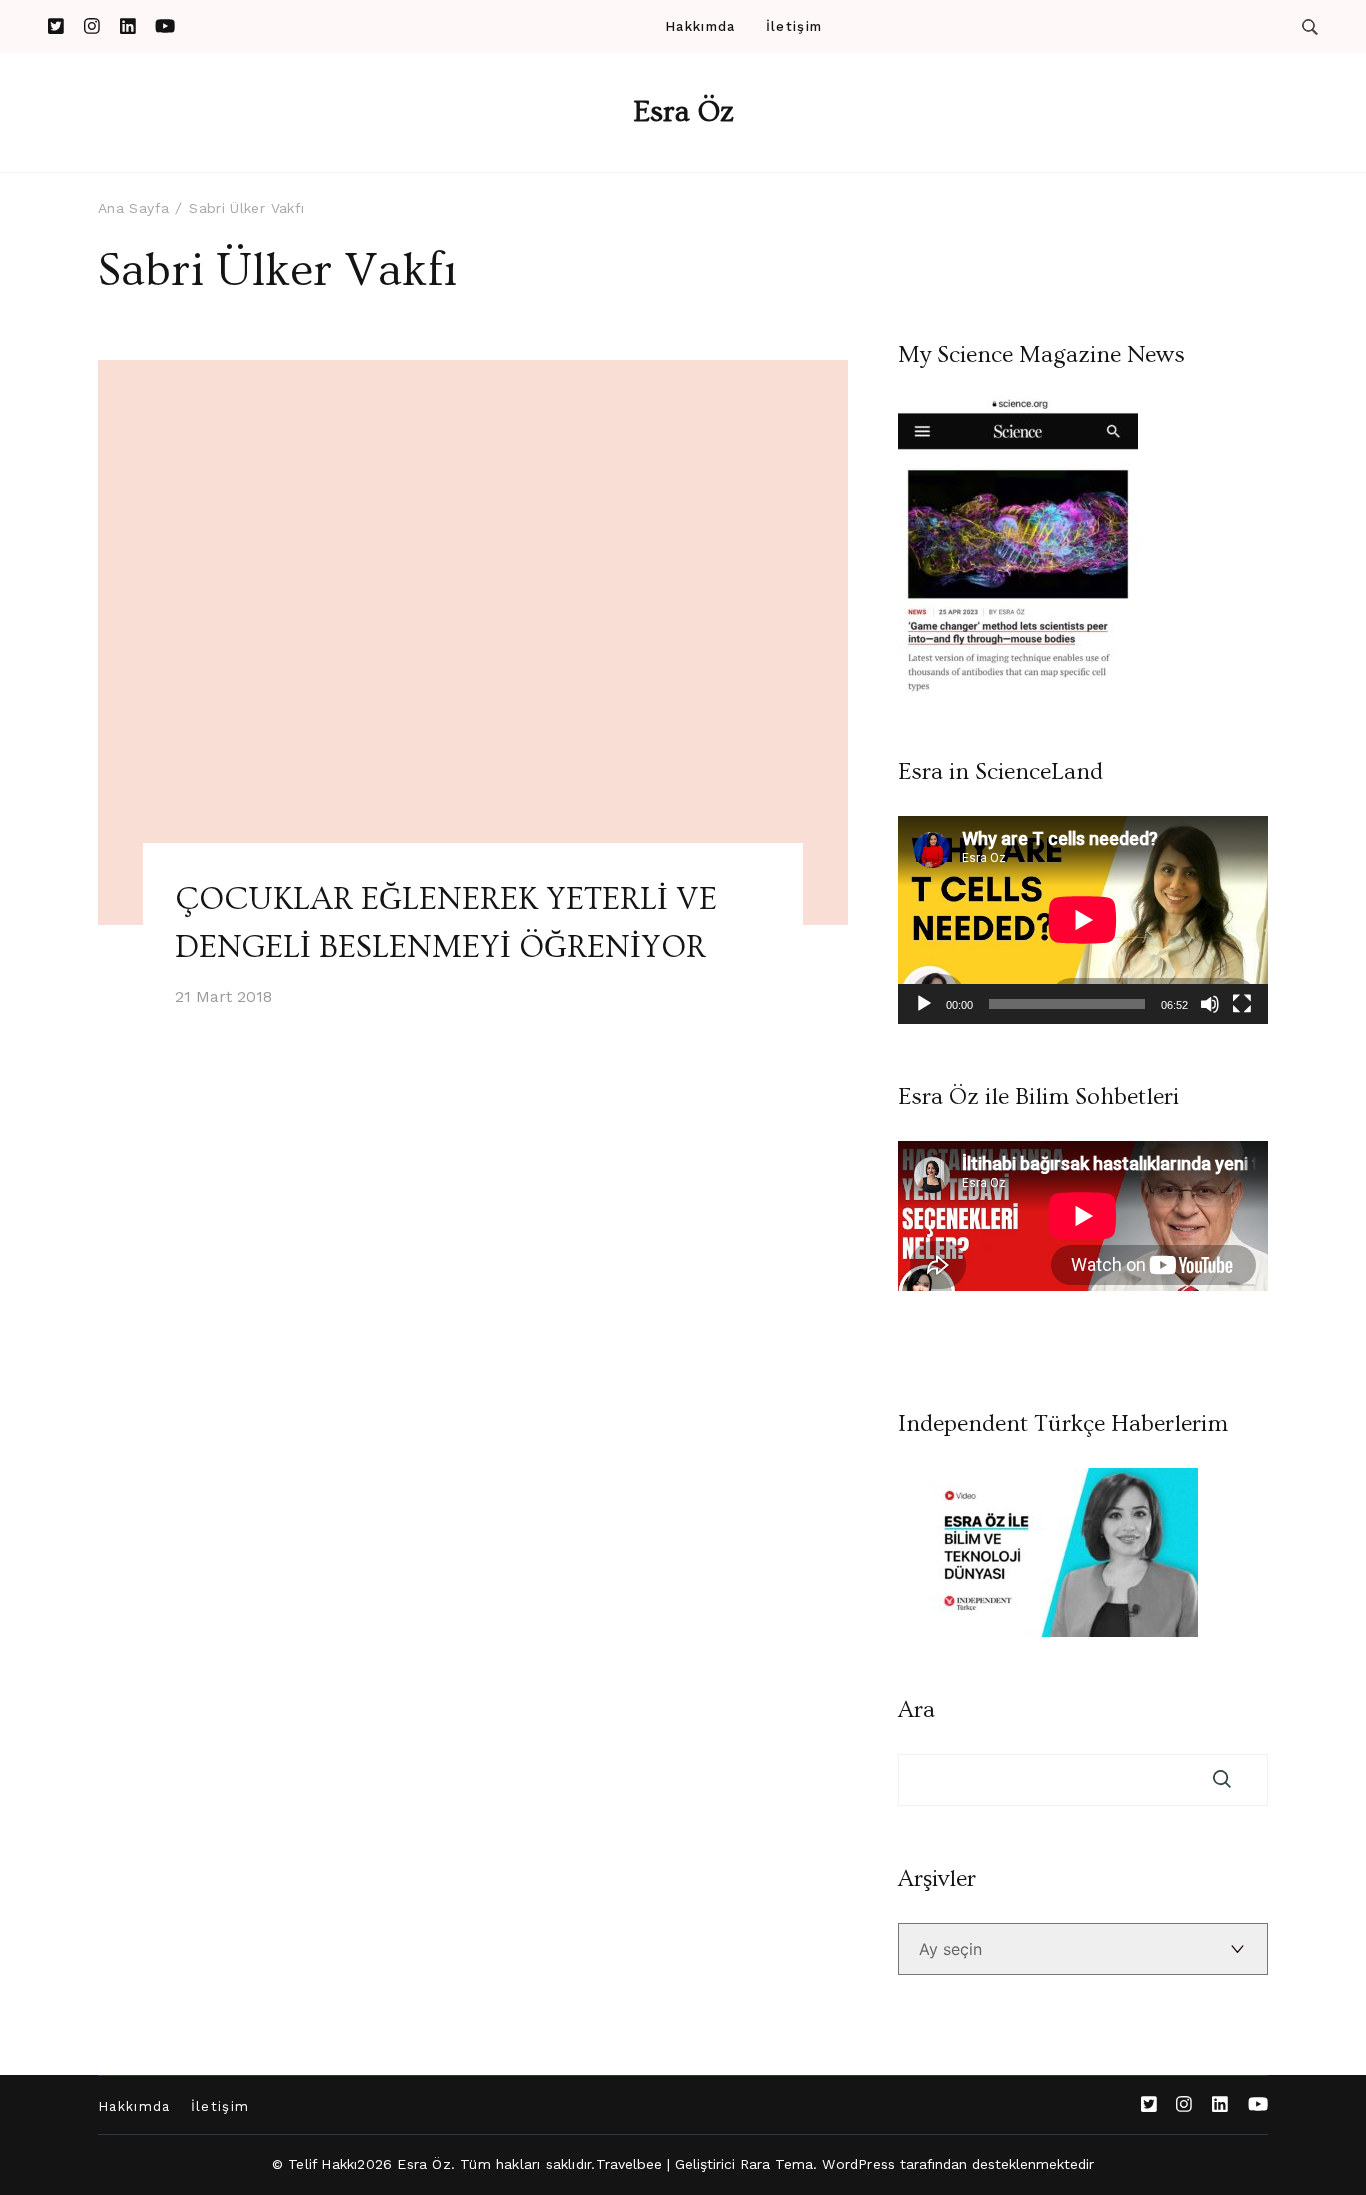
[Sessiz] (1210, 1004)
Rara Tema (777, 2164)
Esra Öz (683, 112)
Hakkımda (700, 26)
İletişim (794, 26)
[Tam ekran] (1242, 1004)
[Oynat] (924, 1004)
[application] (1083, 920)
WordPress (858, 2164)
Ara (916, 1710)
